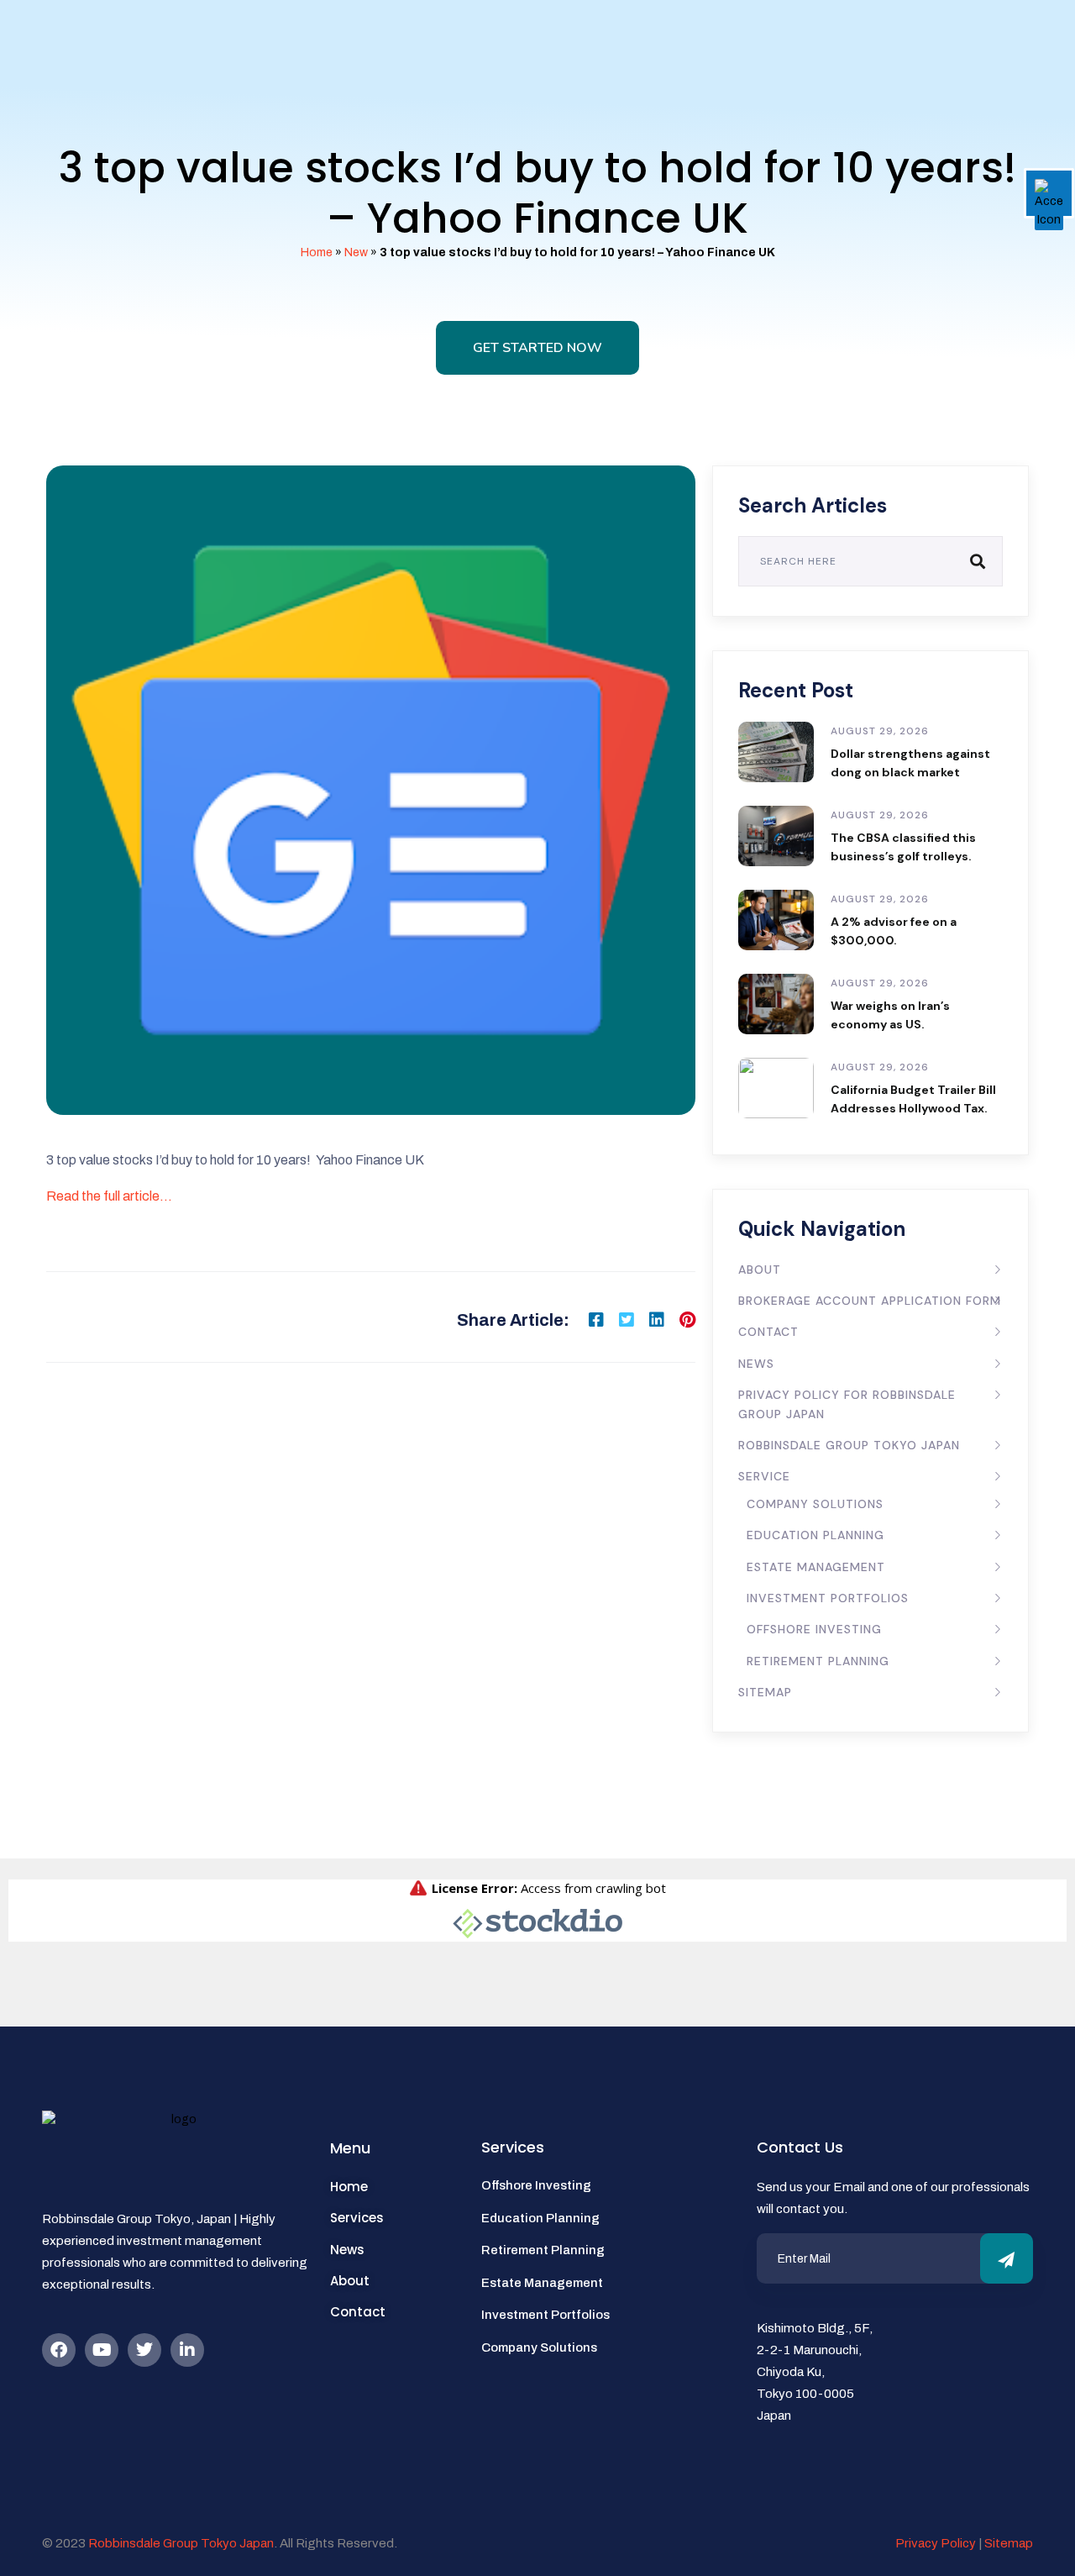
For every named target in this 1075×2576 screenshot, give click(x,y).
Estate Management (816, 1567)
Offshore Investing (814, 1629)
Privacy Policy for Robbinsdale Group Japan (847, 1404)
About (760, 1270)
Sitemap (765, 1692)
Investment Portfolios (828, 1598)
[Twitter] (144, 2350)
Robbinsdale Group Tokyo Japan (849, 1445)
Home (317, 252)
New (356, 252)
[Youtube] (102, 2350)
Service (764, 1476)
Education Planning (815, 1535)
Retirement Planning (818, 1661)
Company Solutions (815, 1504)
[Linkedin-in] (187, 2350)
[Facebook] (59, 2350)
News (756, 1364)
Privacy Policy (936, 2543)
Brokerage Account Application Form (870, 1301)
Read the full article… (109, 1196)
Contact (768, 1332)
